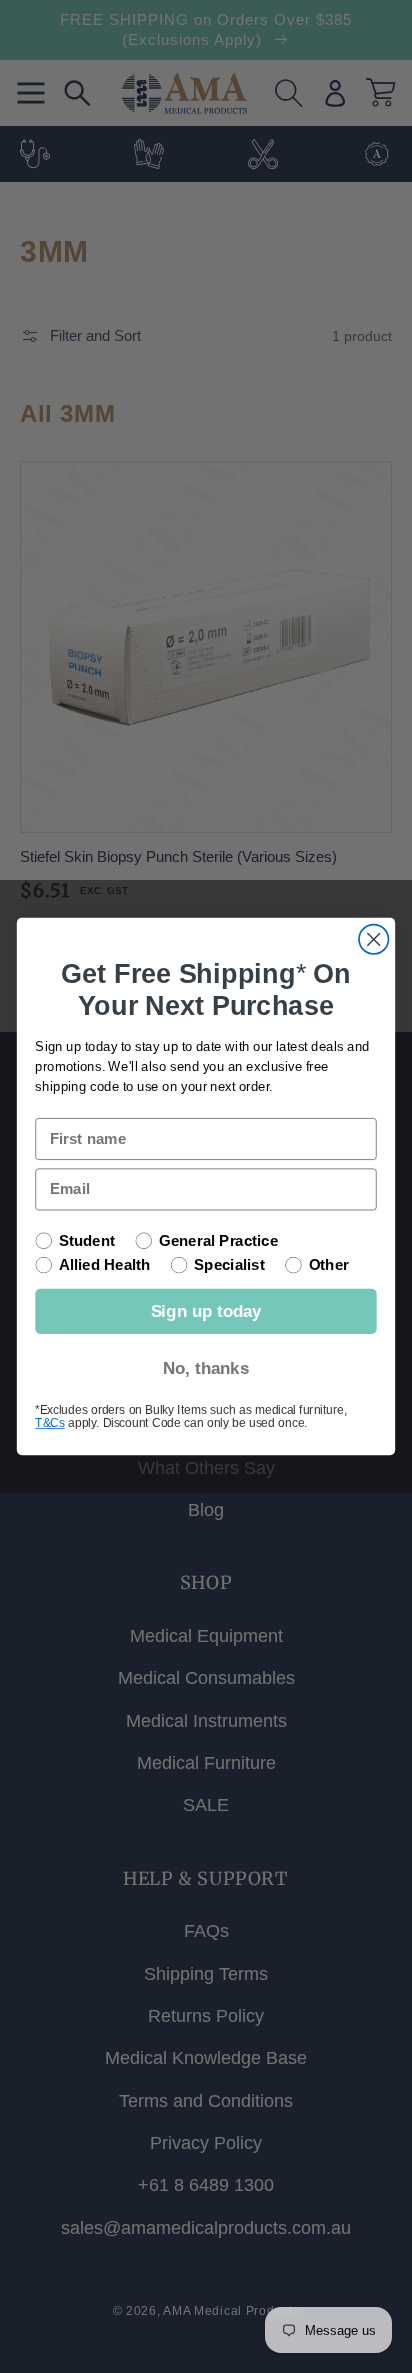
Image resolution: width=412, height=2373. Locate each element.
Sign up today (206, 1311)
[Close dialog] (373, 939)
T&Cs (49, 1422)
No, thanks (206, 1368)
